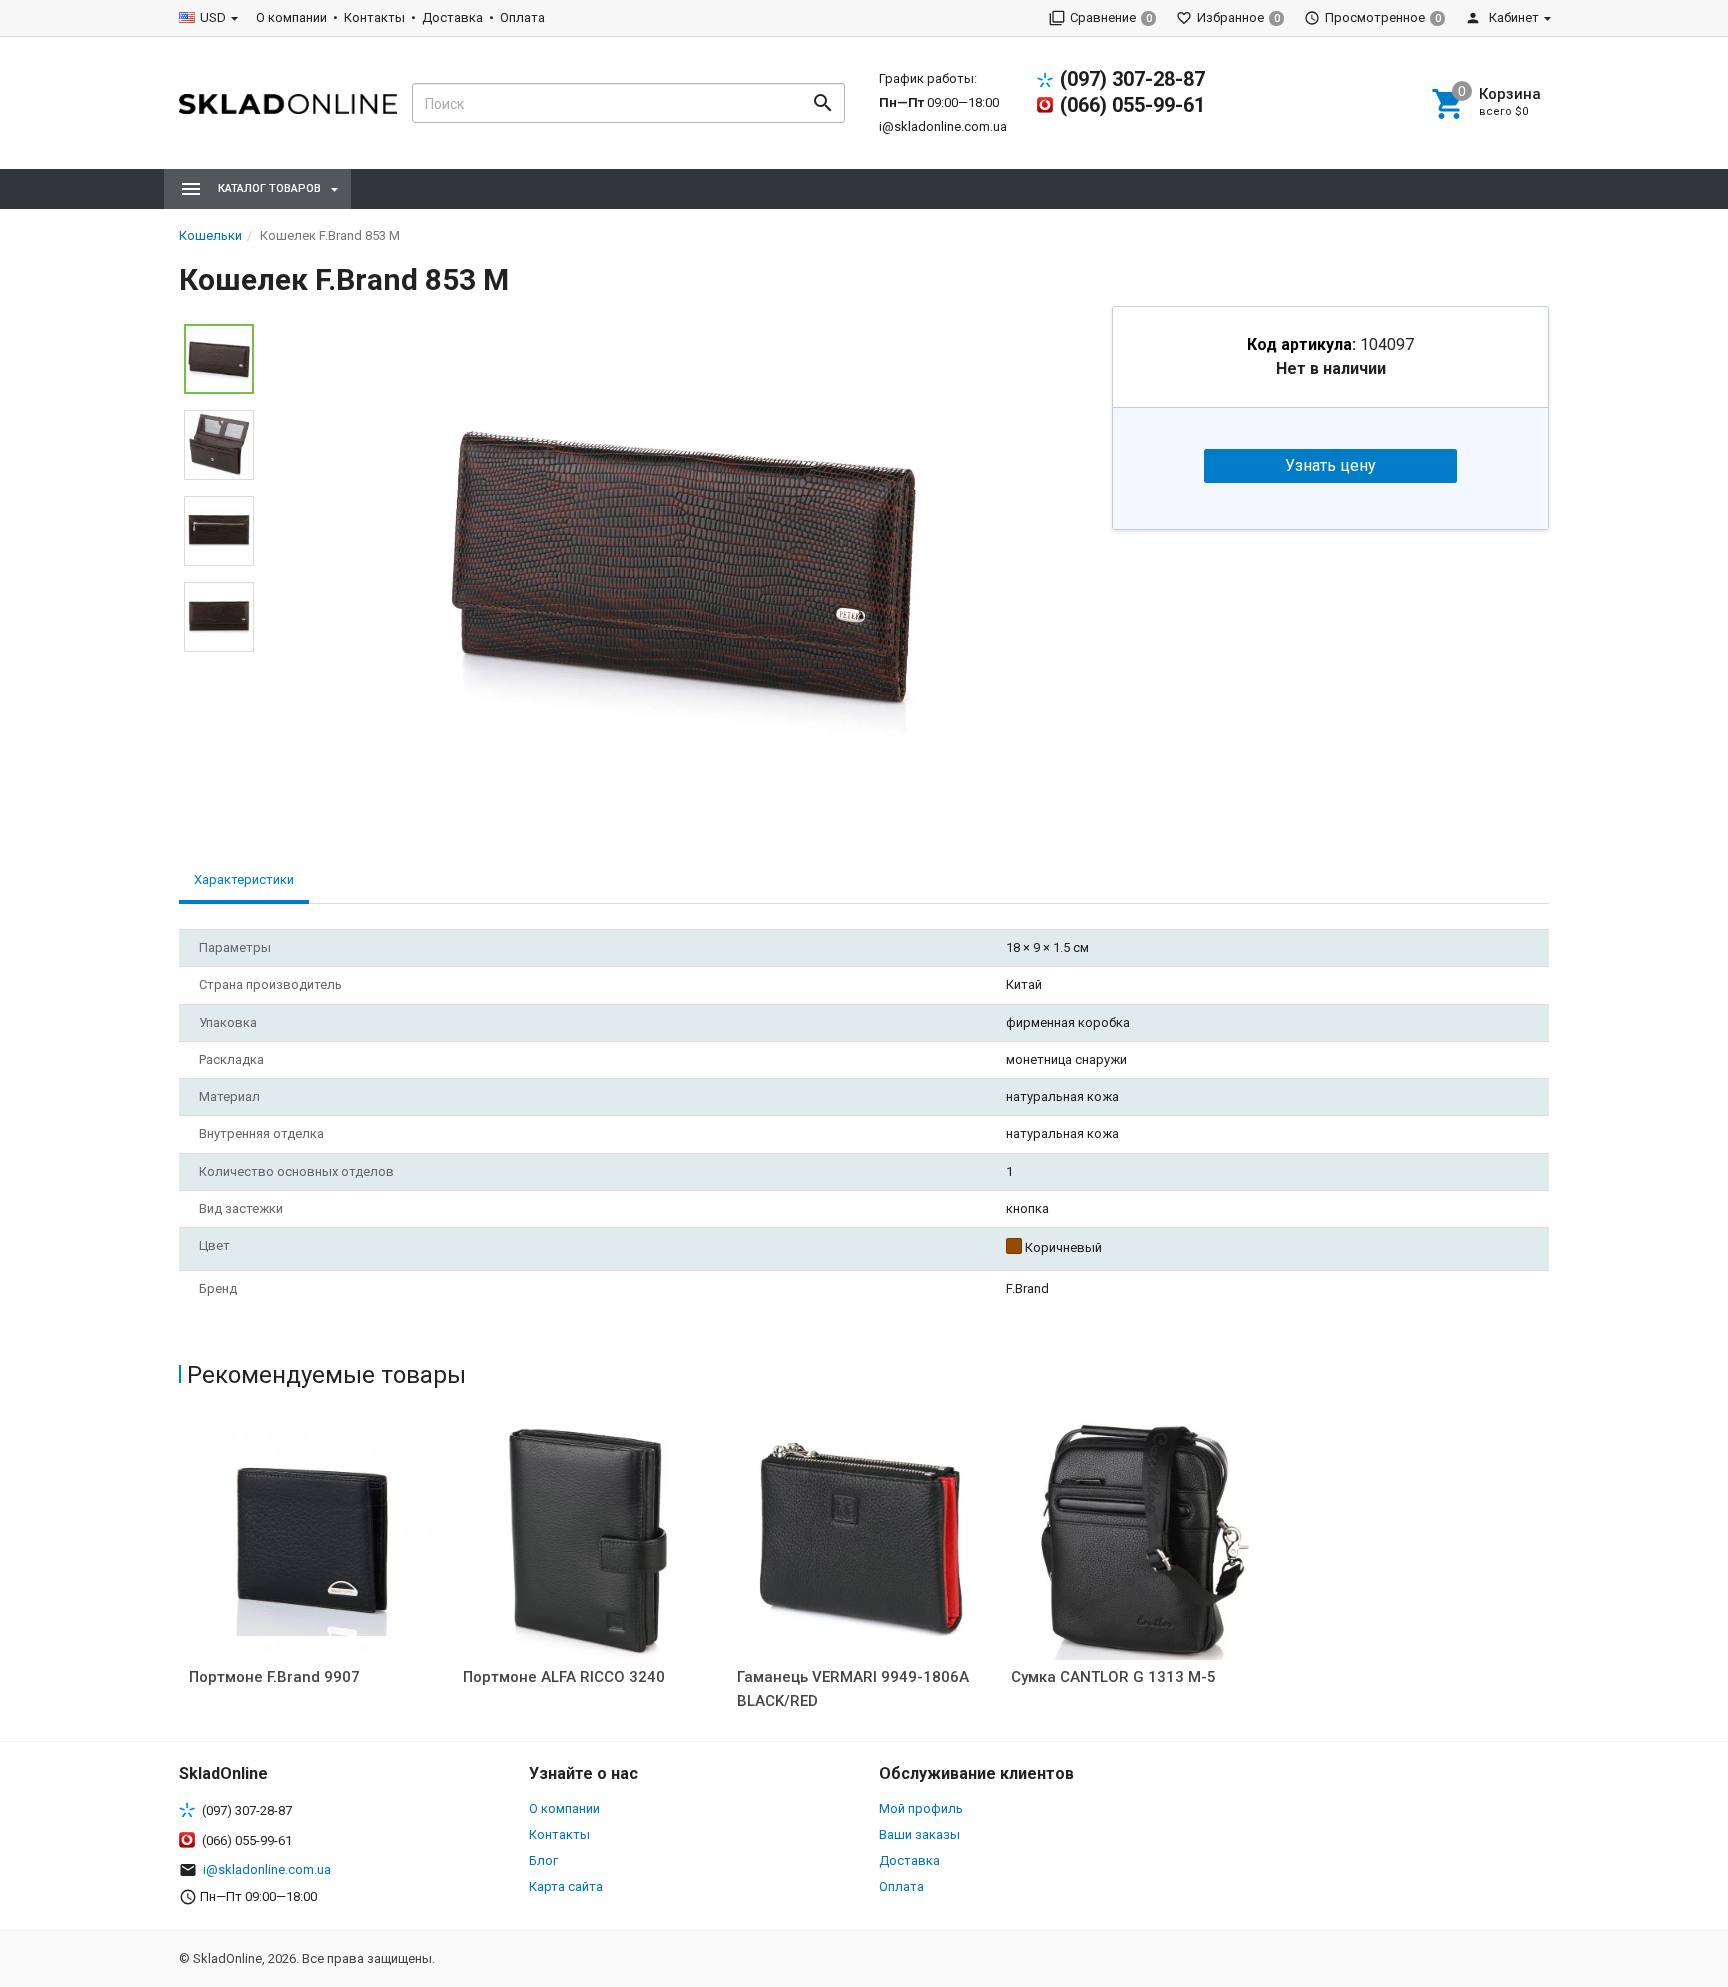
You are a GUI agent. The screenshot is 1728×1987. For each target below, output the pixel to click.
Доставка (452, 17)
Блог (543, 1860)
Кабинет (1512, 17)
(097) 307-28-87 (1132, 79)
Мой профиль (921, 1808)
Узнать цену (1330, 465)
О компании (291, 17)
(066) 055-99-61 (1132, 105)
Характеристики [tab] (244, 879)
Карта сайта (566, 1886)
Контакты (374, 17)
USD (213, 17)
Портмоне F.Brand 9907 (274, 1677)
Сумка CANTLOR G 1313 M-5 (1113, 1677)
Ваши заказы (919, 1834)
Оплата (522, 17)
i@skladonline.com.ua (943, 126)
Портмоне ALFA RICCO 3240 (564, 1677)
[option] (683, 566)
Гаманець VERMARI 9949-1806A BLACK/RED (853, 1689)
